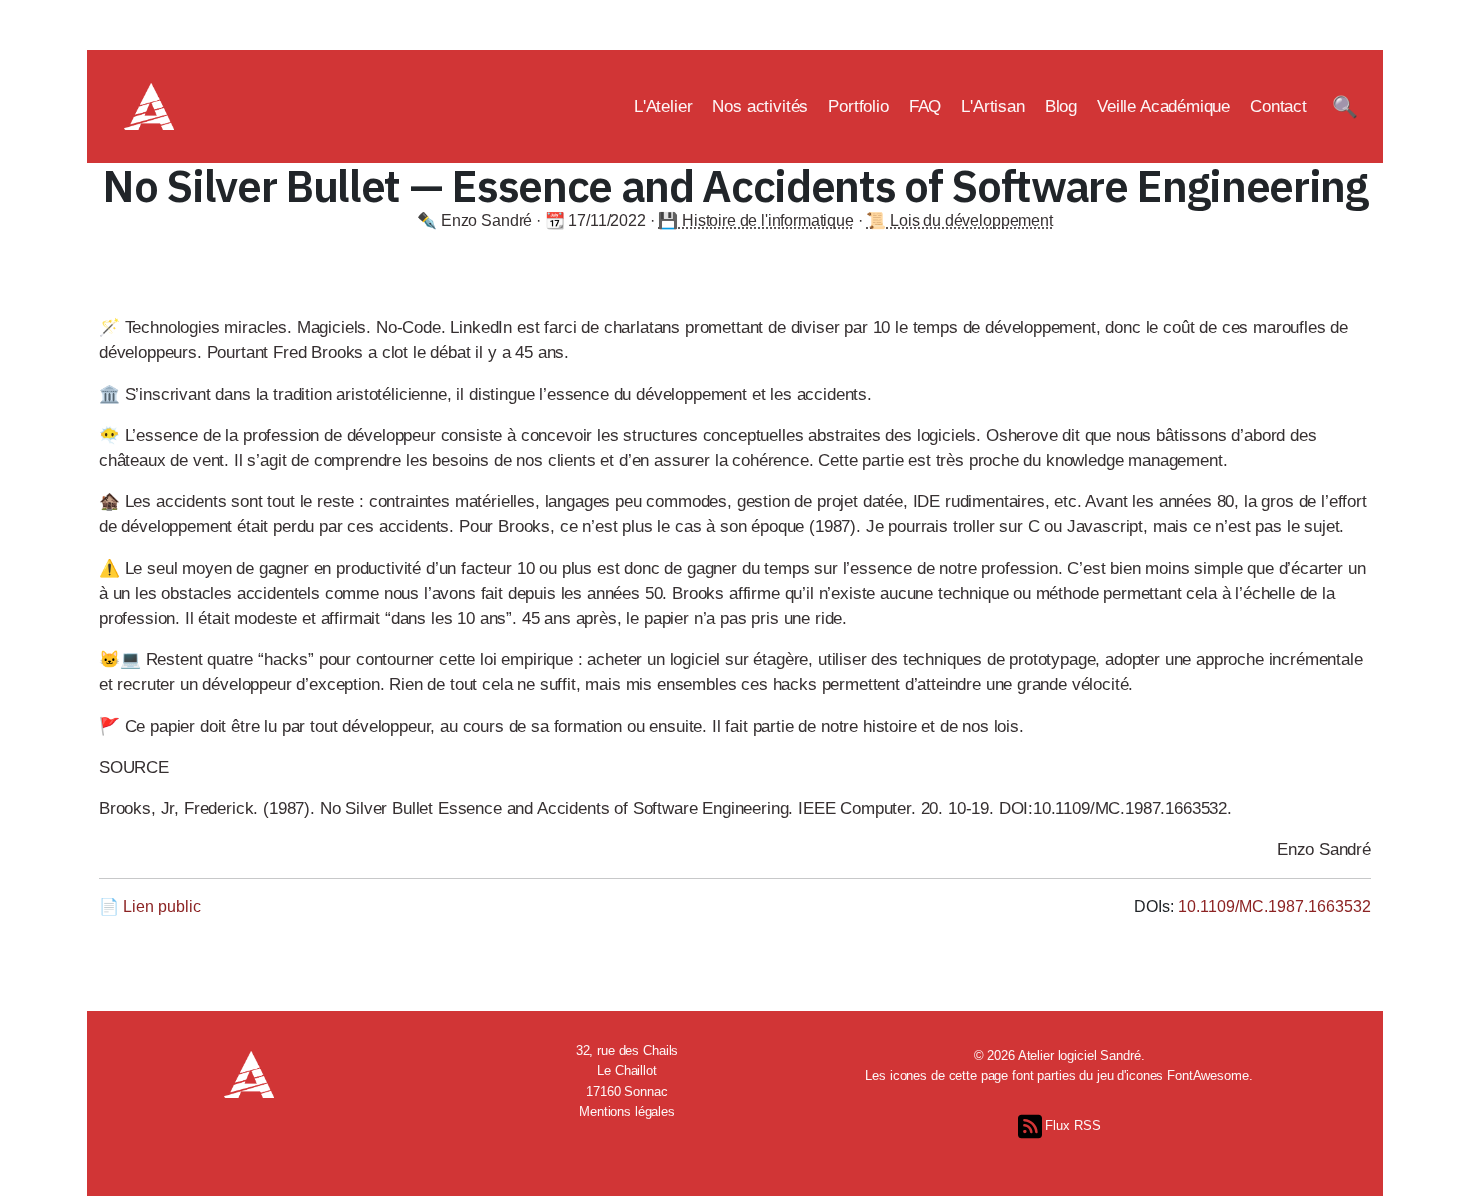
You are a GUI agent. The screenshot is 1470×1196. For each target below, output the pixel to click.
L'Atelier (663, 106)
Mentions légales (627, 1111)
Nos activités (760, 106)
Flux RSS (1071, 1125)
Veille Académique (1163, 106)
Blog (1061, 106)
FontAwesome (1208, 1075)
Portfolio (858, 106)
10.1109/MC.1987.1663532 (1274, 906)
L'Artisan (993, 106)
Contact (1278, 106)
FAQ (925, 106)
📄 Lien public (150, 906)
